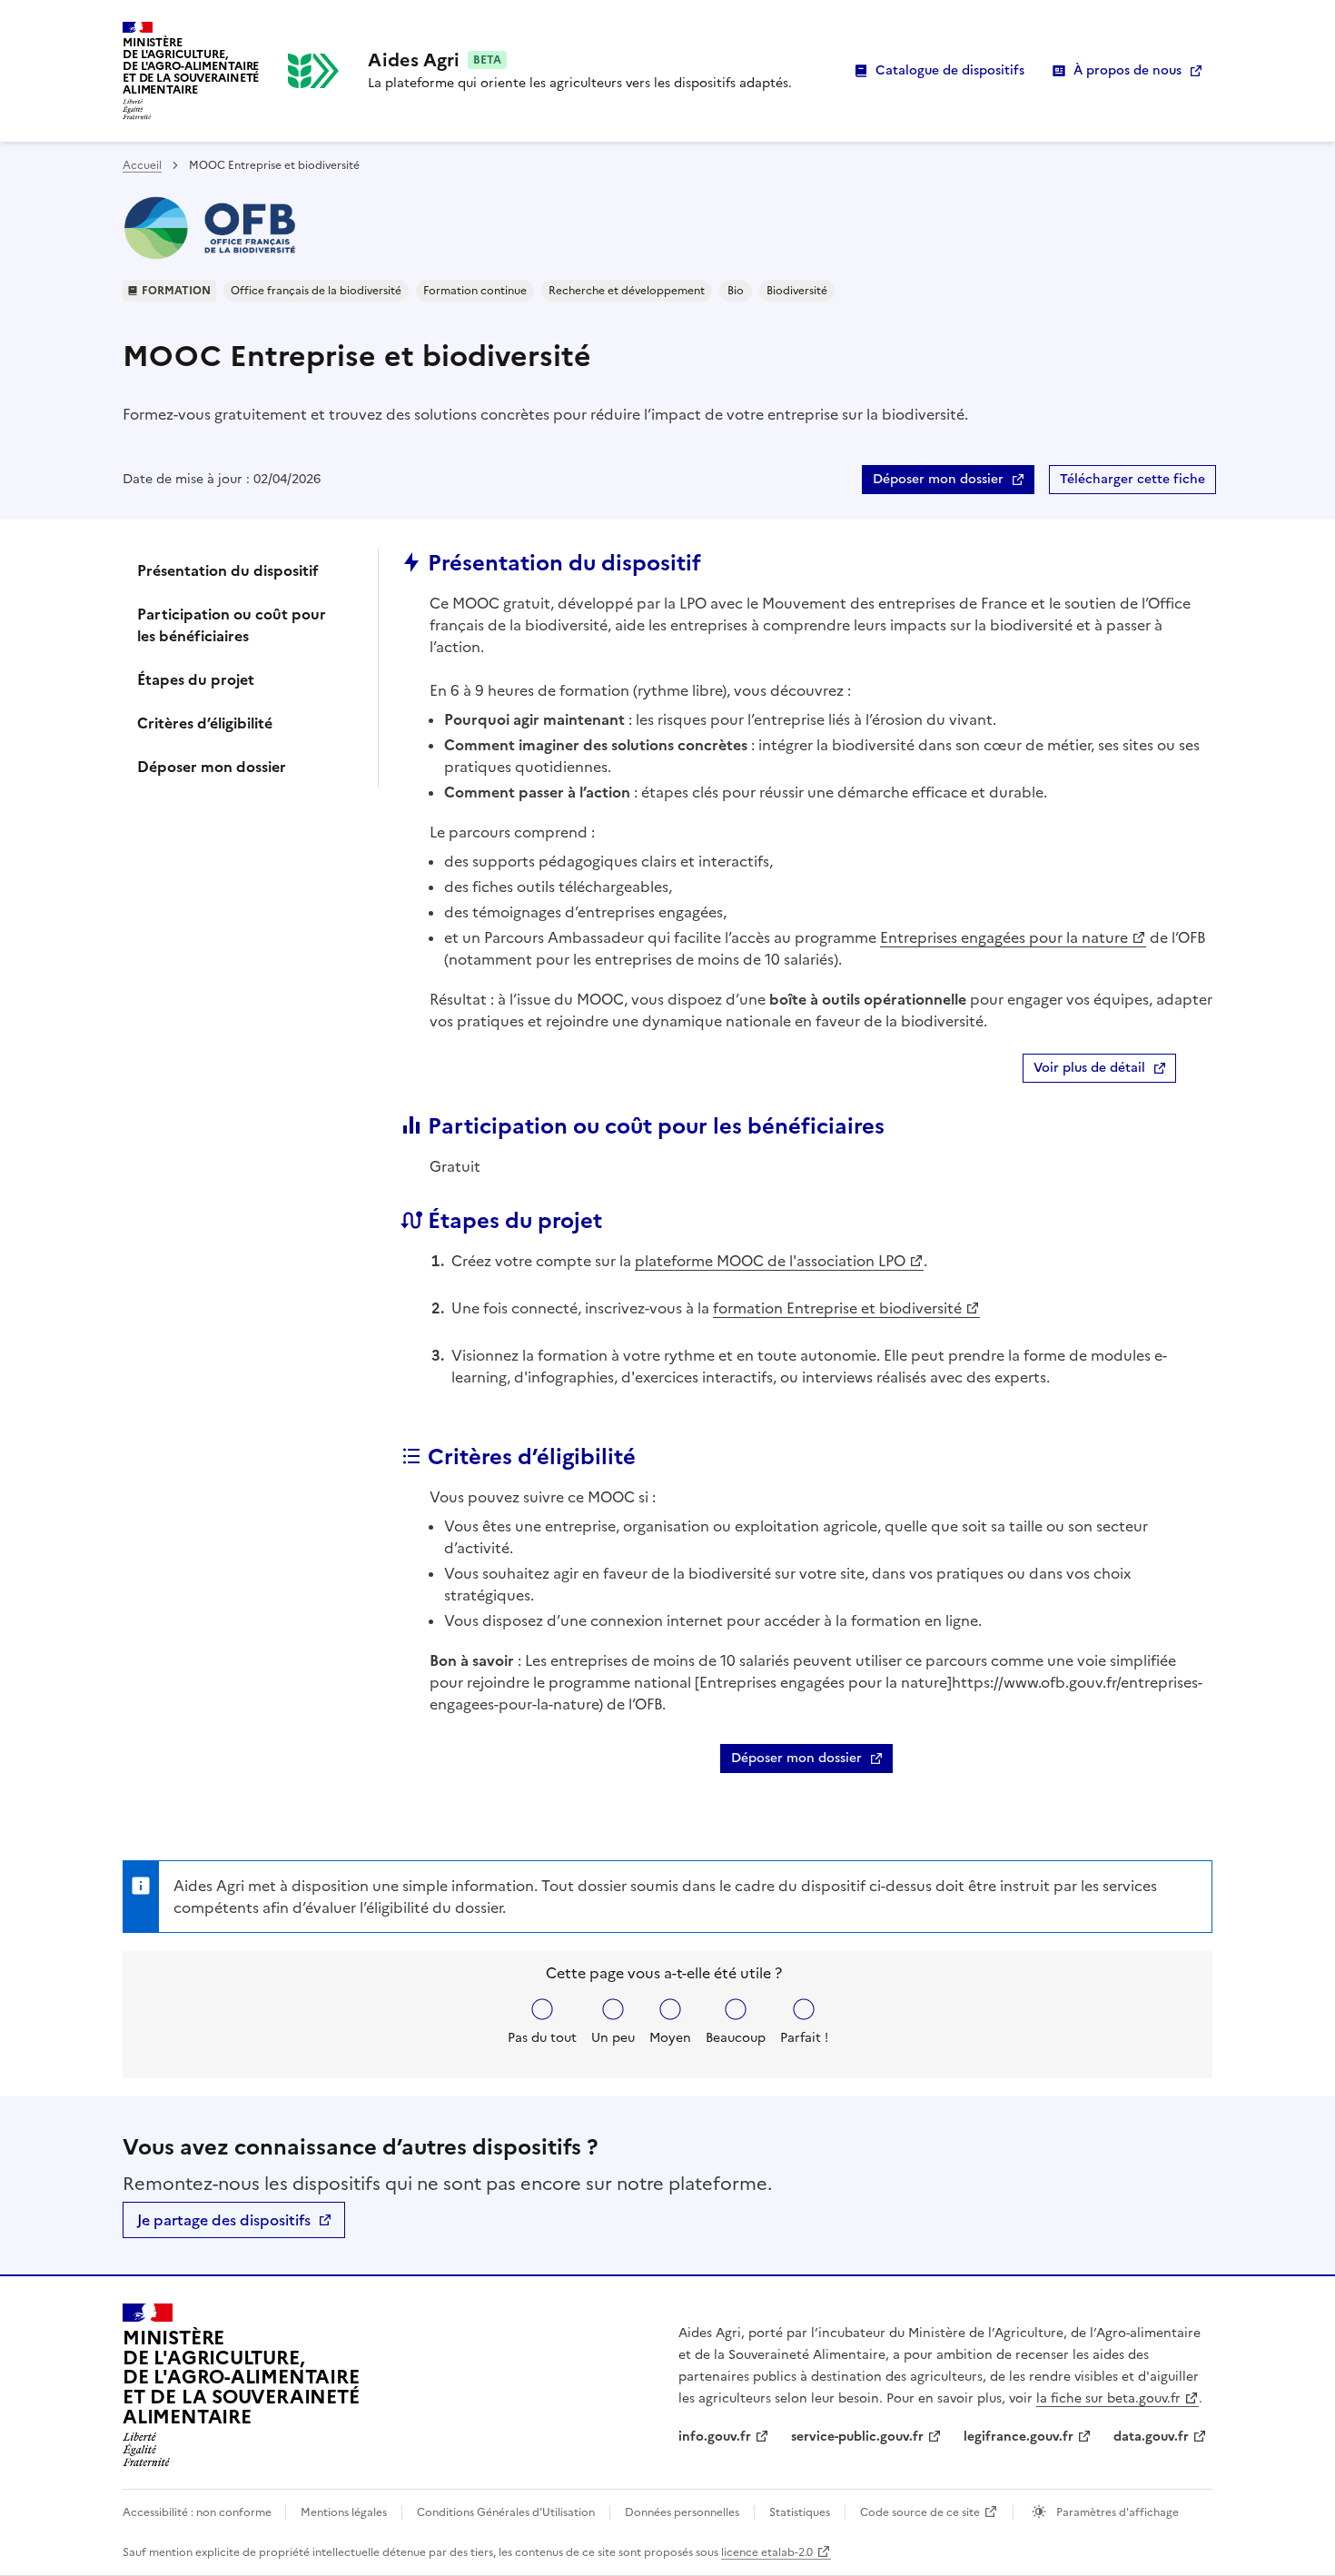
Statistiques (800, 2512)
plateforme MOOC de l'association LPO (770, 1261)
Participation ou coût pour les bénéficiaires (232, 625)
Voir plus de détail (1089, 1068)
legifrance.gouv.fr (1019, 2437)
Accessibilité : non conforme (198, 2512)
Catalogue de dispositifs (950, 70)
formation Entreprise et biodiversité (837, 1308)
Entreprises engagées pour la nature (1004, 937)
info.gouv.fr (715, 2437)
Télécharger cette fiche (1132, 479)
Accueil (142, 165)
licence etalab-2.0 (767, 2552)
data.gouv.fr (1151, 2437)
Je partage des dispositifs (224, 2220)
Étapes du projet (196, 679)
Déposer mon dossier (938, 479)
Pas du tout (542, 2038)
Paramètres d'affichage (1116, 2512)
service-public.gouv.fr (857, 2437)
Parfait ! (804, 2038)
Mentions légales (344, 2512)
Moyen (670, 2038)
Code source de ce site (920, 2512)
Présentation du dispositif (228, 570)
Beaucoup (736, 2038)
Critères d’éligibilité (205, 723)
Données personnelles (682, 2512)
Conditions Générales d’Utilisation (506, 2512)
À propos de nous (1127, 70)
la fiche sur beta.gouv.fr (1108, 2398)
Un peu (613, 2038)
